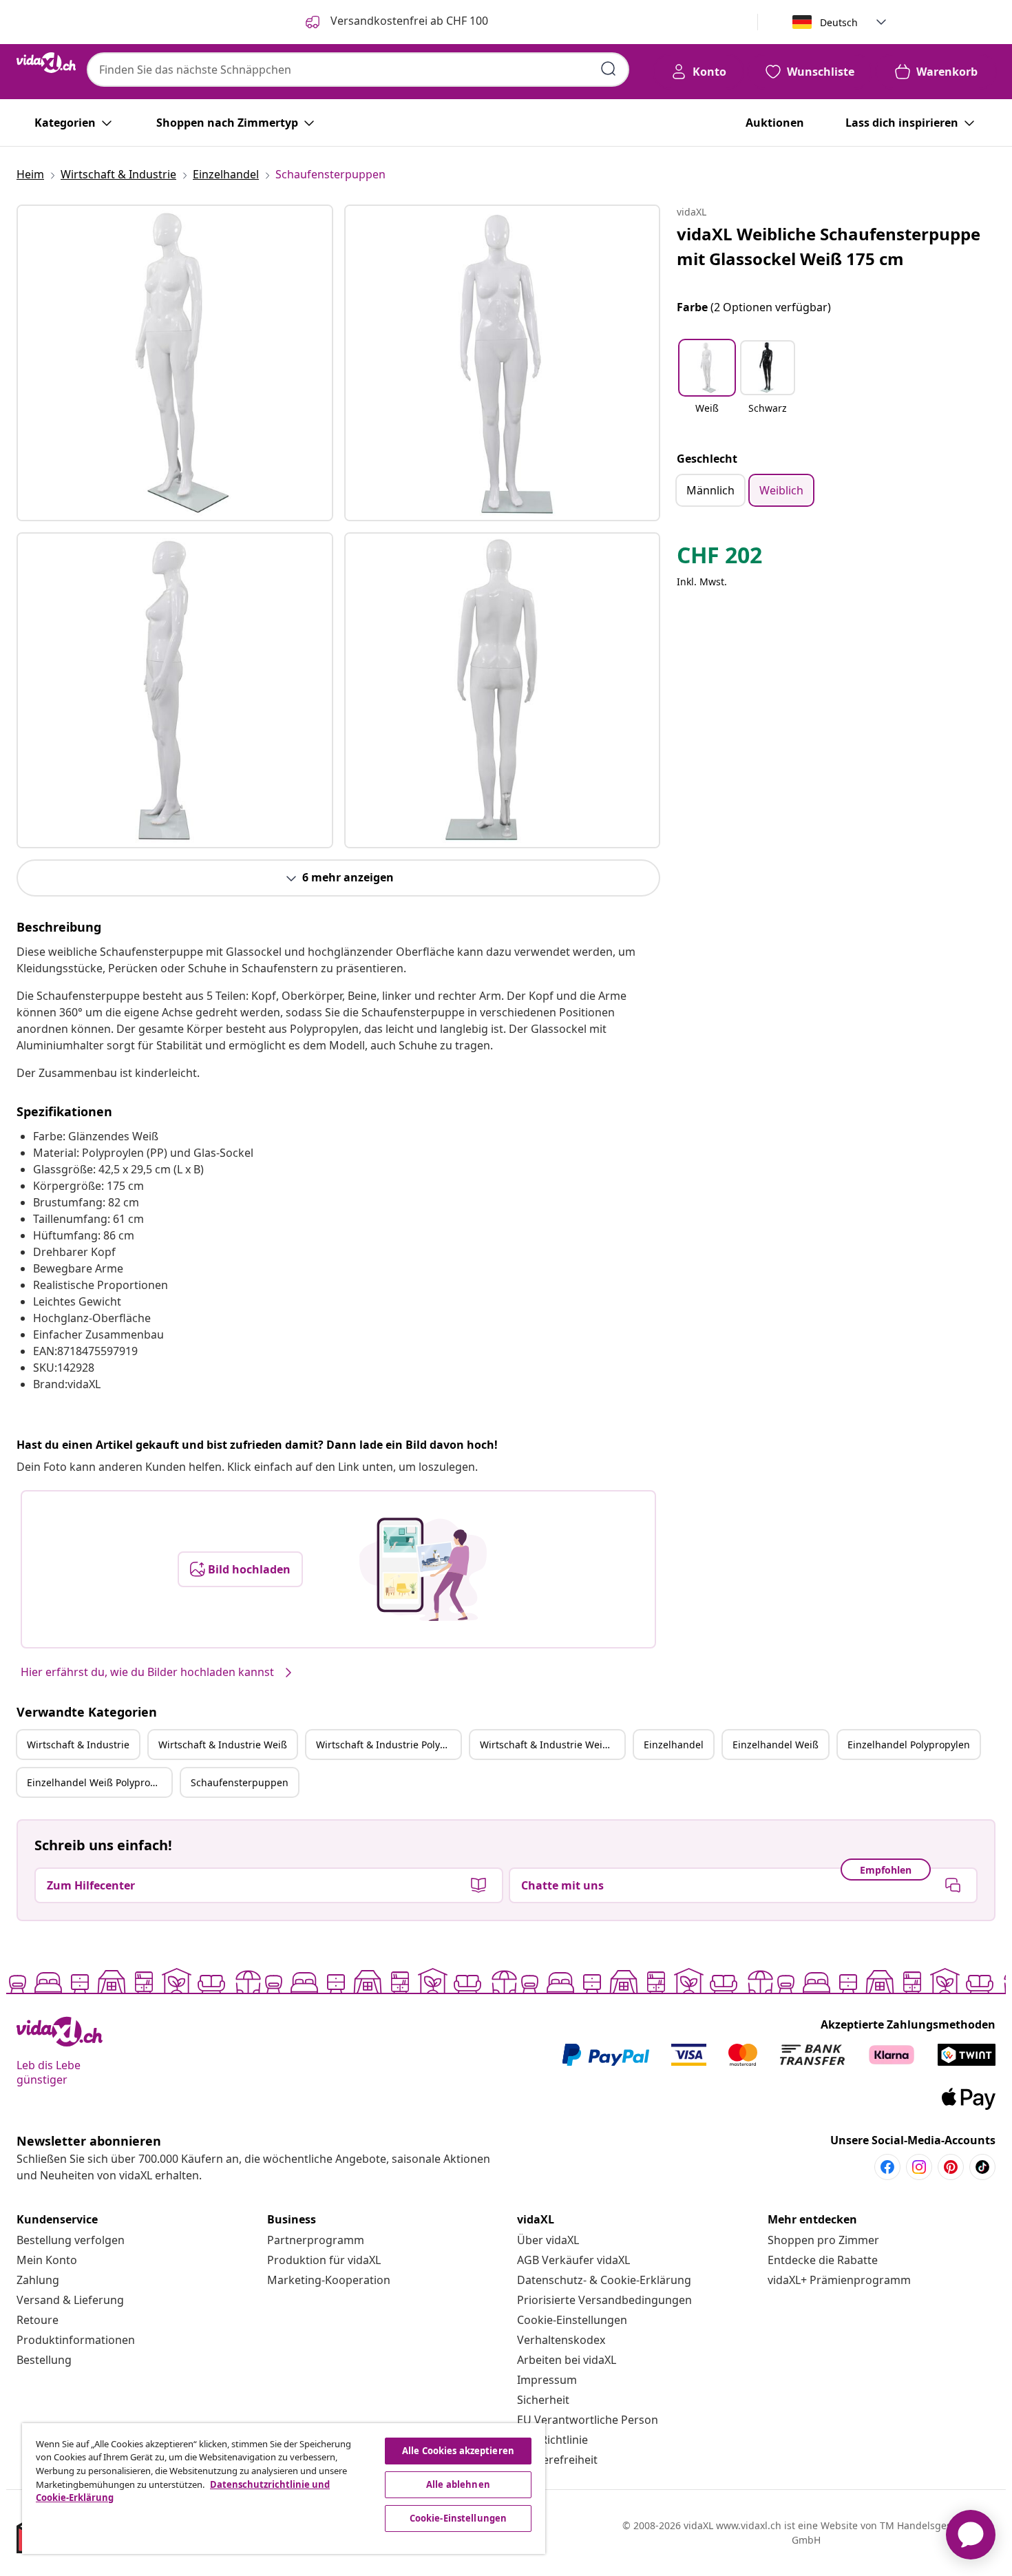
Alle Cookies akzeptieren (458, 2451)
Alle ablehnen (458, 2484)
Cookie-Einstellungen (572, 2320)
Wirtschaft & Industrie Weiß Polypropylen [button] (552, 1745)
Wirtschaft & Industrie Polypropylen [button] (388, 1745)
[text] (719, 558)
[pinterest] (951, 2167)
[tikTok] (982, 2167)
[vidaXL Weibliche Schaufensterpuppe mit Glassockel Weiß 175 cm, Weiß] (175, 363)
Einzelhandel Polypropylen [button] (909, 1745)
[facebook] (887, 2167)
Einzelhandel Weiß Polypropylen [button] (99, 1782)
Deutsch (839, 22)
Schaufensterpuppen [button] (240, 1782)
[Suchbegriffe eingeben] (609, 69)
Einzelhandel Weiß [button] (776, 1745)
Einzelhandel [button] (674, 1745)
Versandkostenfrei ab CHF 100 (408, 21)
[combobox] (358, 70)
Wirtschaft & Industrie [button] (78, 1745)
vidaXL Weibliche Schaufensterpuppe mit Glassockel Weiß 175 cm (829, 246)
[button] (707, 386)
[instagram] (919, 2167)
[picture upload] (423, 1569)
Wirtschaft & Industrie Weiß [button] (223, 1745)
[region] (284, 2489)
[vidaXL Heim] (46, 63)
